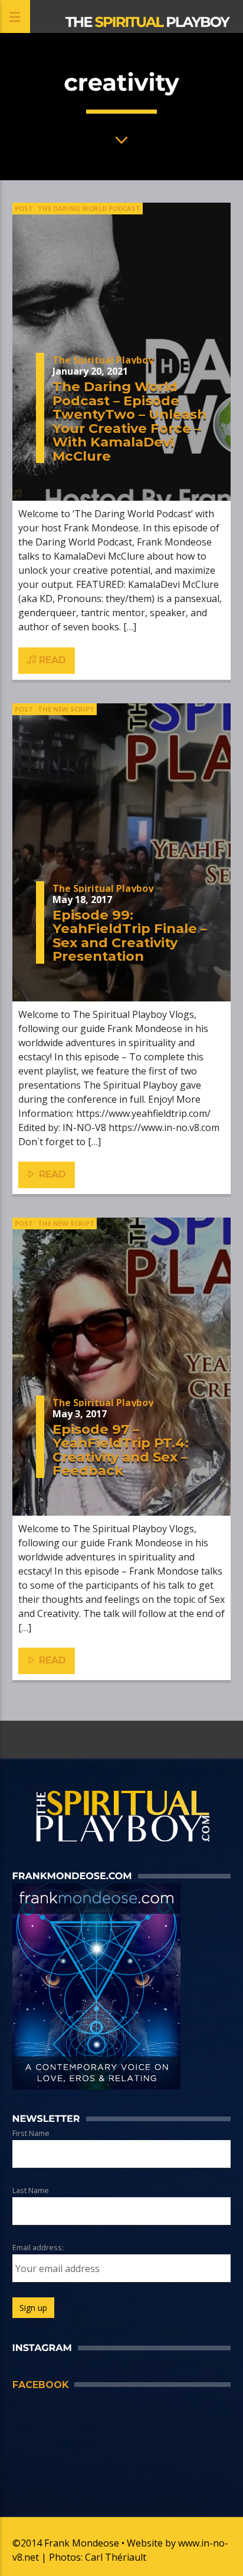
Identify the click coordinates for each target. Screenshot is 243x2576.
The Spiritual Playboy (103, 360)
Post (24, 208)
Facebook (40, 2385)
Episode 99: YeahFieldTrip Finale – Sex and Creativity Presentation (130, 936)
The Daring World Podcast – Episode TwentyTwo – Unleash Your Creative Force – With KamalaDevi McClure (129, 421)
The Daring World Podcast (89, 208)
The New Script (66, 709)
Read (51, 660)
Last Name (31, 2190)
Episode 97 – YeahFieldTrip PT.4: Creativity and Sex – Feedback (121, 1450)
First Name (31, 2133)
